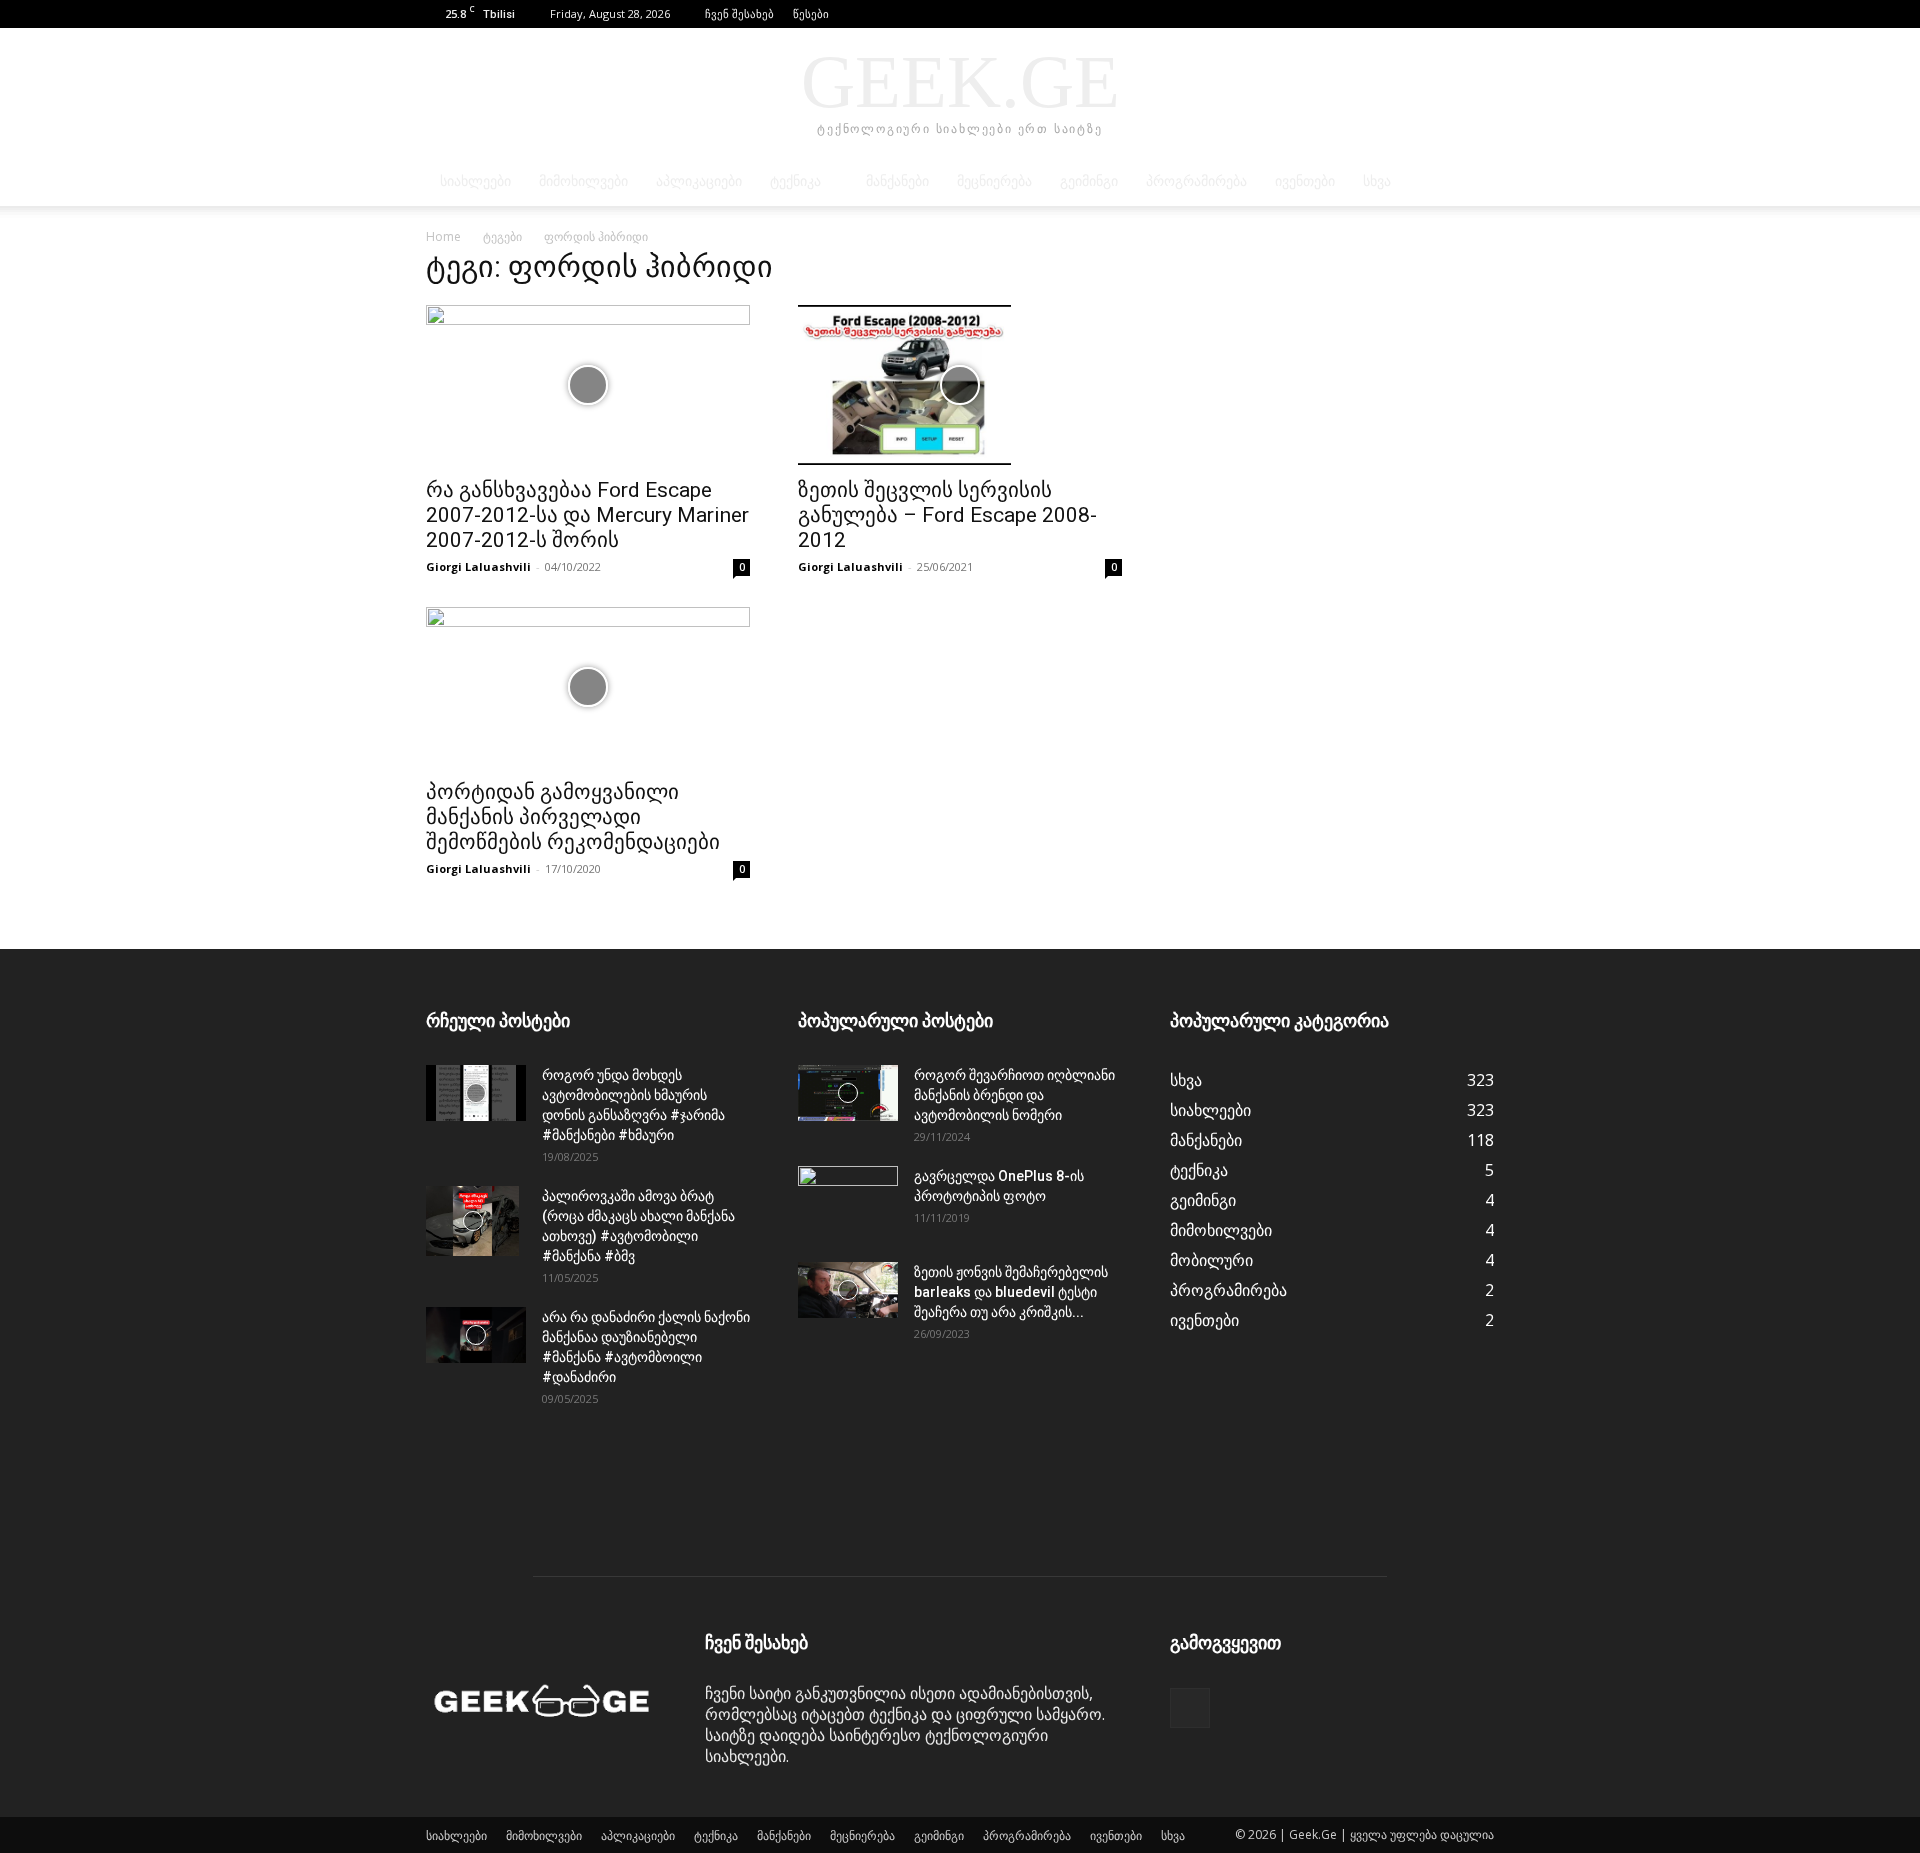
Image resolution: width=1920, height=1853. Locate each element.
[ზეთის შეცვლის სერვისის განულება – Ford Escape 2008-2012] (960, 385)
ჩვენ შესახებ (739, 13)
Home (443, 236)
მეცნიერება (994, 181)
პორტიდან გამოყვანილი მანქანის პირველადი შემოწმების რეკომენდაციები (573, 817)
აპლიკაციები (699, 181)
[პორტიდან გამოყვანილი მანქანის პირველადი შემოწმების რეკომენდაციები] (588, 687)
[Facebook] (1479, 14)
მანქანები (897, 181)
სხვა (1377, 181)
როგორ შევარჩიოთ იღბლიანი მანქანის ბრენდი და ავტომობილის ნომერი (1014, 1095)
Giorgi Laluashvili (478, 566)
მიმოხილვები (583, 181)
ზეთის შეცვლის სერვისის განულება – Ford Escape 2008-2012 (947, 515)
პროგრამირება (1196, 181)
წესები (811, 13)
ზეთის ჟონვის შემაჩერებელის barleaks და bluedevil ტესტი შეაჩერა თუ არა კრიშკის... (1011, 1292)
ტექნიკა (795, 181)
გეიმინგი (1089, 181)
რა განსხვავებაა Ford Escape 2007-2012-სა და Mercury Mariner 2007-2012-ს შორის (587, 515)
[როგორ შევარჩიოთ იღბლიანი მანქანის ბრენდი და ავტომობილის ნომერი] (848, 1093)
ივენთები (1305, 181)
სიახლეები (475, 181)
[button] (1449, 13)
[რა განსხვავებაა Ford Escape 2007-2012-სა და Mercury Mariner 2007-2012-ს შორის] (588, 385)
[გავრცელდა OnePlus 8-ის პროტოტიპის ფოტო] (848, 1201)
